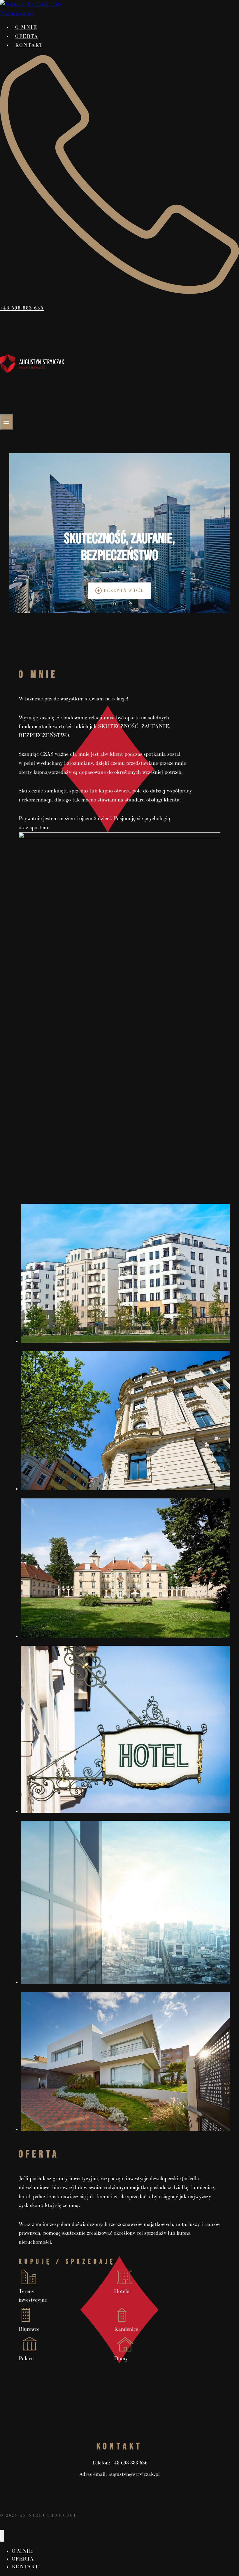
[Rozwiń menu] (7, 422)
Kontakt (29, 45)
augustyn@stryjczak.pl (134, 2474)
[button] (125, 1275)
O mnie (26, 28)
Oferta (27, 37)
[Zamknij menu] (2, 2536)
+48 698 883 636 (130, 2463)
